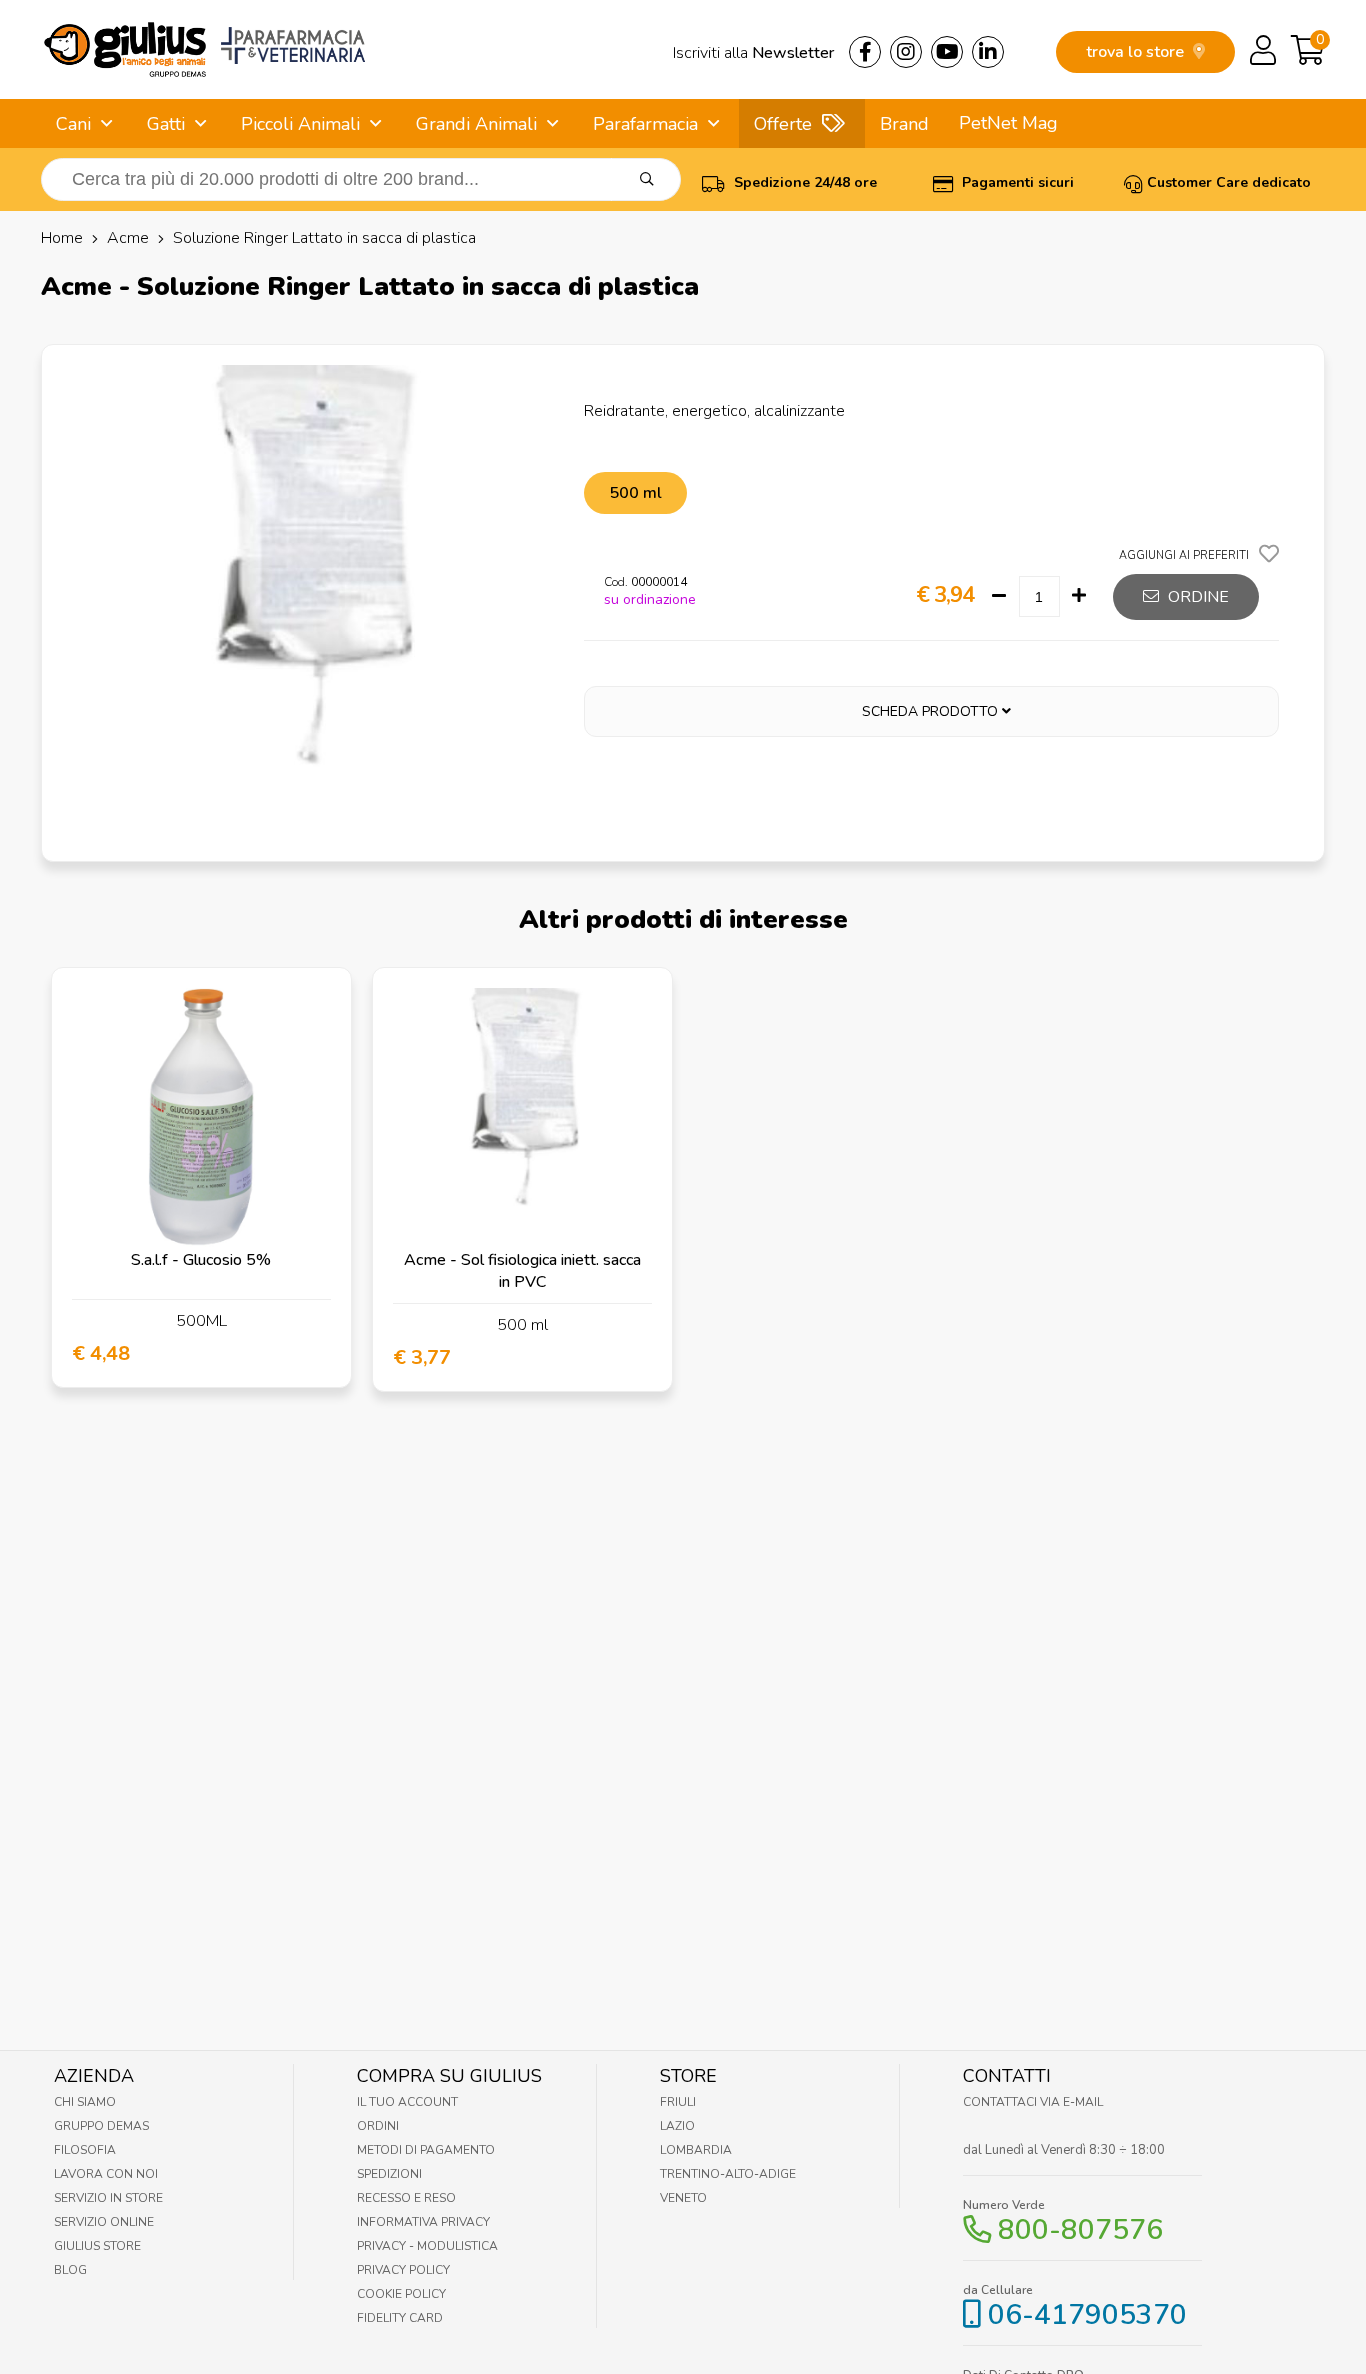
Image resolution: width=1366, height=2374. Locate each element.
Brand (904, 124)
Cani (73, 124)
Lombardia (696, 2150)
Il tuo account (407, 2102)
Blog (70, 2270)
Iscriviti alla (753, 53)
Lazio (677, 2126)
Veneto (683, 2198)
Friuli (678, 2102)
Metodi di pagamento (426, 2150)
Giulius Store (97, 2246)
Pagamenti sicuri (1016, 182)
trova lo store (1137, 52)
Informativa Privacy (423, 2222)
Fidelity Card (400, 2318)
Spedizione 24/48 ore (803, 182)
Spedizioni (389, 2174)
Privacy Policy (403, 2270)
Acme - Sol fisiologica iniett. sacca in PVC (522, 1271)
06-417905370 (1087, 2315)
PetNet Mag (1008, 123)
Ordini (378, 2126)
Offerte (783, 124)
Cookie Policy (401, 2294)
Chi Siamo (85, 2102)
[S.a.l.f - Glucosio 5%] (201, 1117)
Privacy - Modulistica (427, 2246)
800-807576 (1080, 2230)
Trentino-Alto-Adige (728, 2174)
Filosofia (85, 2150)
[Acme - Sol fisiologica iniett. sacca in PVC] (522, 1117)
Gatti (166, 124)
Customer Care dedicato (1229, 182)
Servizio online (104, 2222)
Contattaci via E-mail (1033, 2102)
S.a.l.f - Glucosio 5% (201, 1260)
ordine (1196, 597)
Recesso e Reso (406, 2198)
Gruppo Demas (101, 2126)
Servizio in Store (108, 2198)
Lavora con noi (106, 2174)
